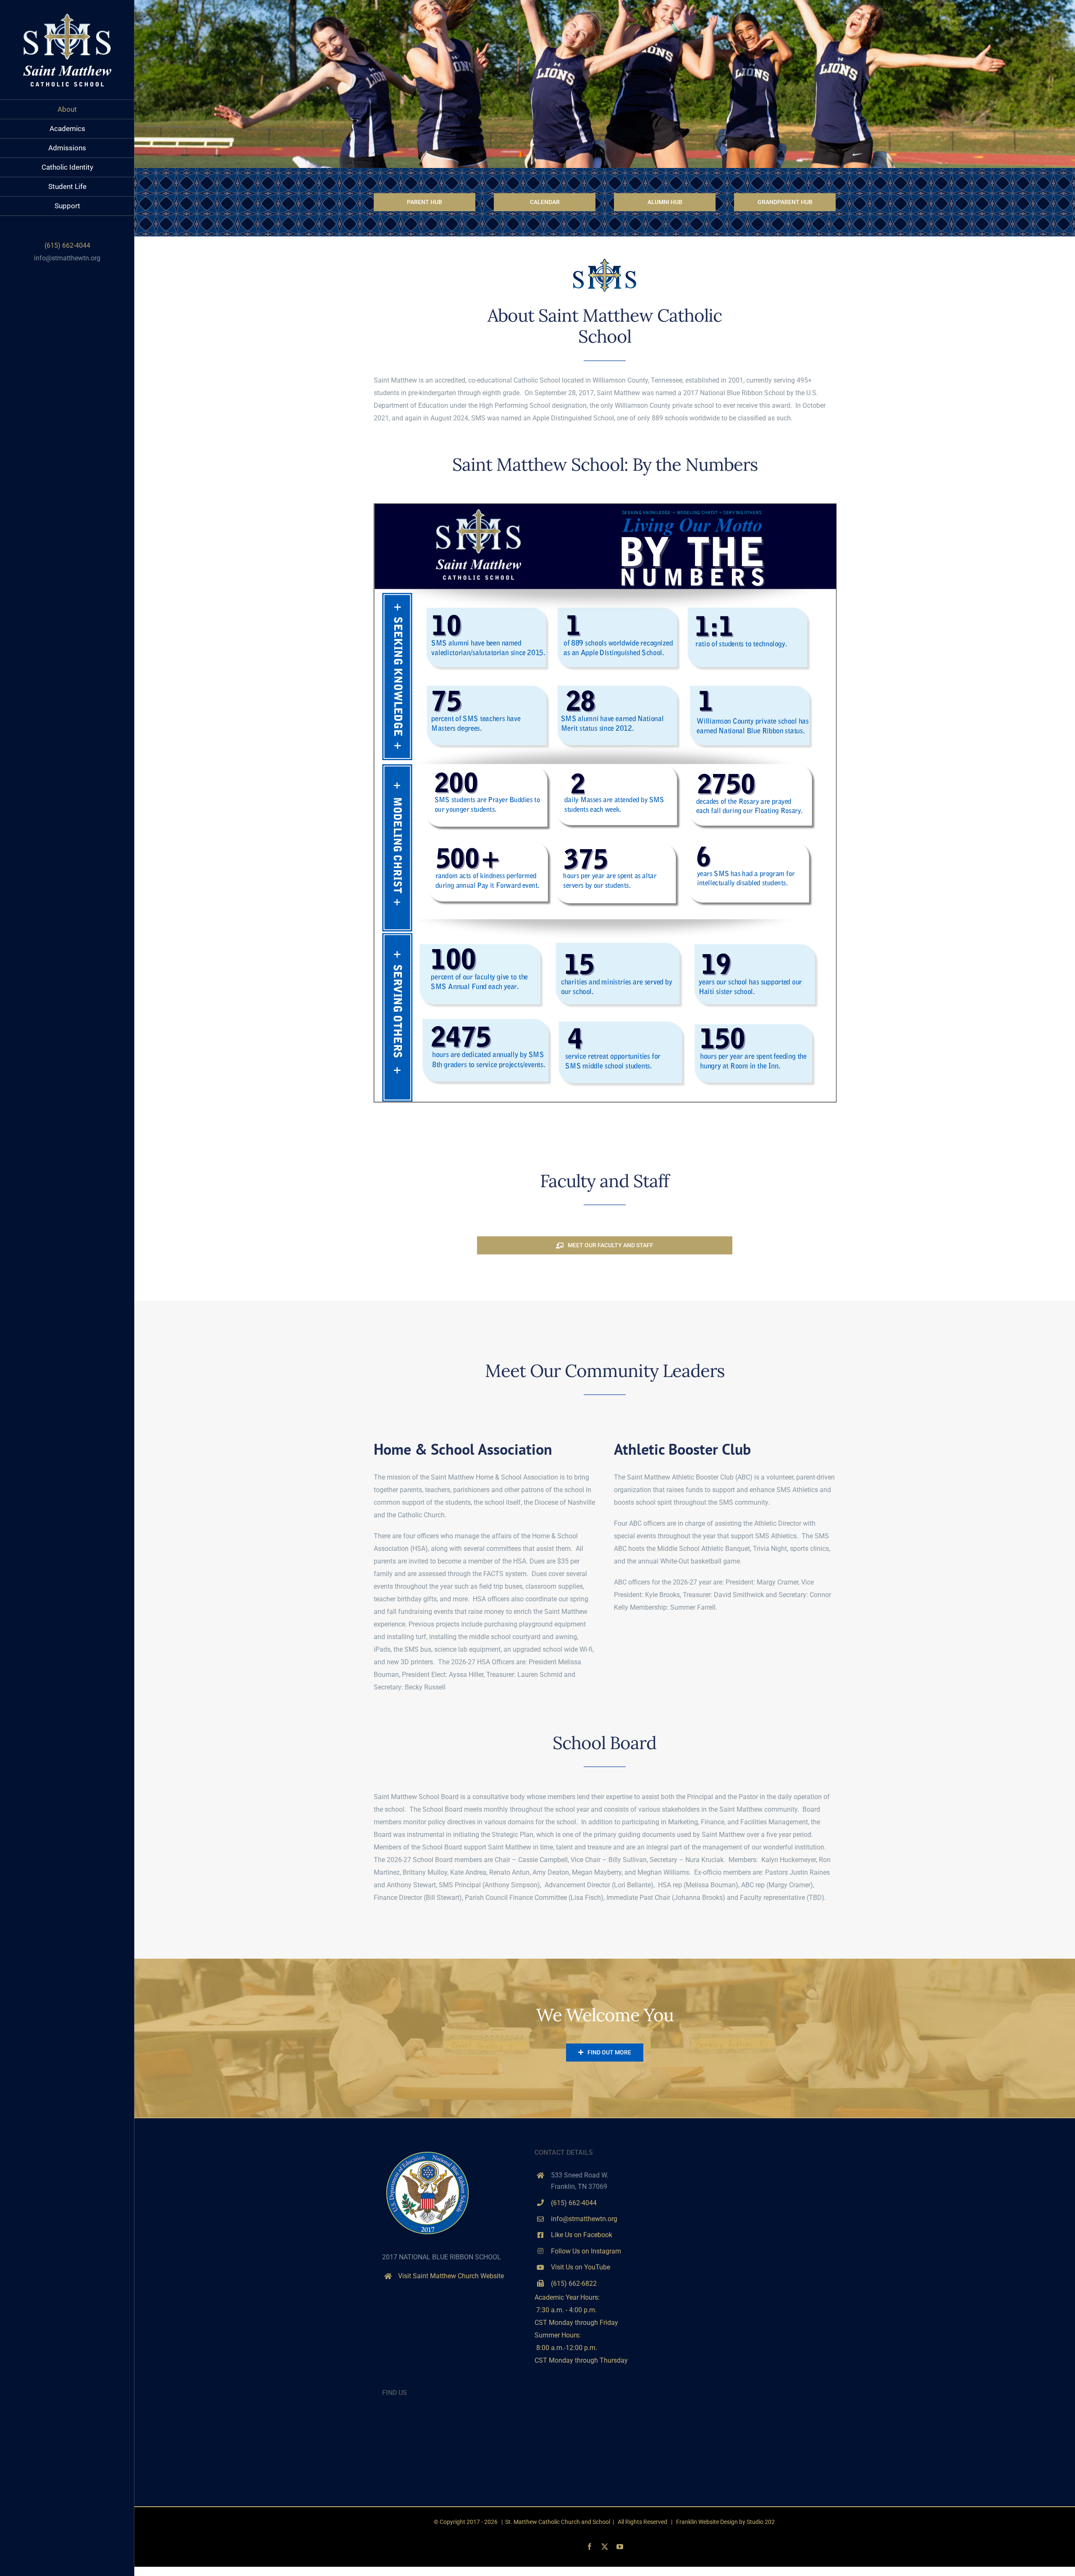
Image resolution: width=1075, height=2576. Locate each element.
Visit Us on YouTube (581, 2267)
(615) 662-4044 (574, 2203)
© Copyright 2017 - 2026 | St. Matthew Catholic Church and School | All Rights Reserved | (555, 2522)
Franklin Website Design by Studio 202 (725, 2522)
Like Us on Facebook (582, 2235)
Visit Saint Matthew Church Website (451, 2276)
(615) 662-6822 (574, 2284)
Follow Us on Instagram (586, 2251)
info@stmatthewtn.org (67, 258)
